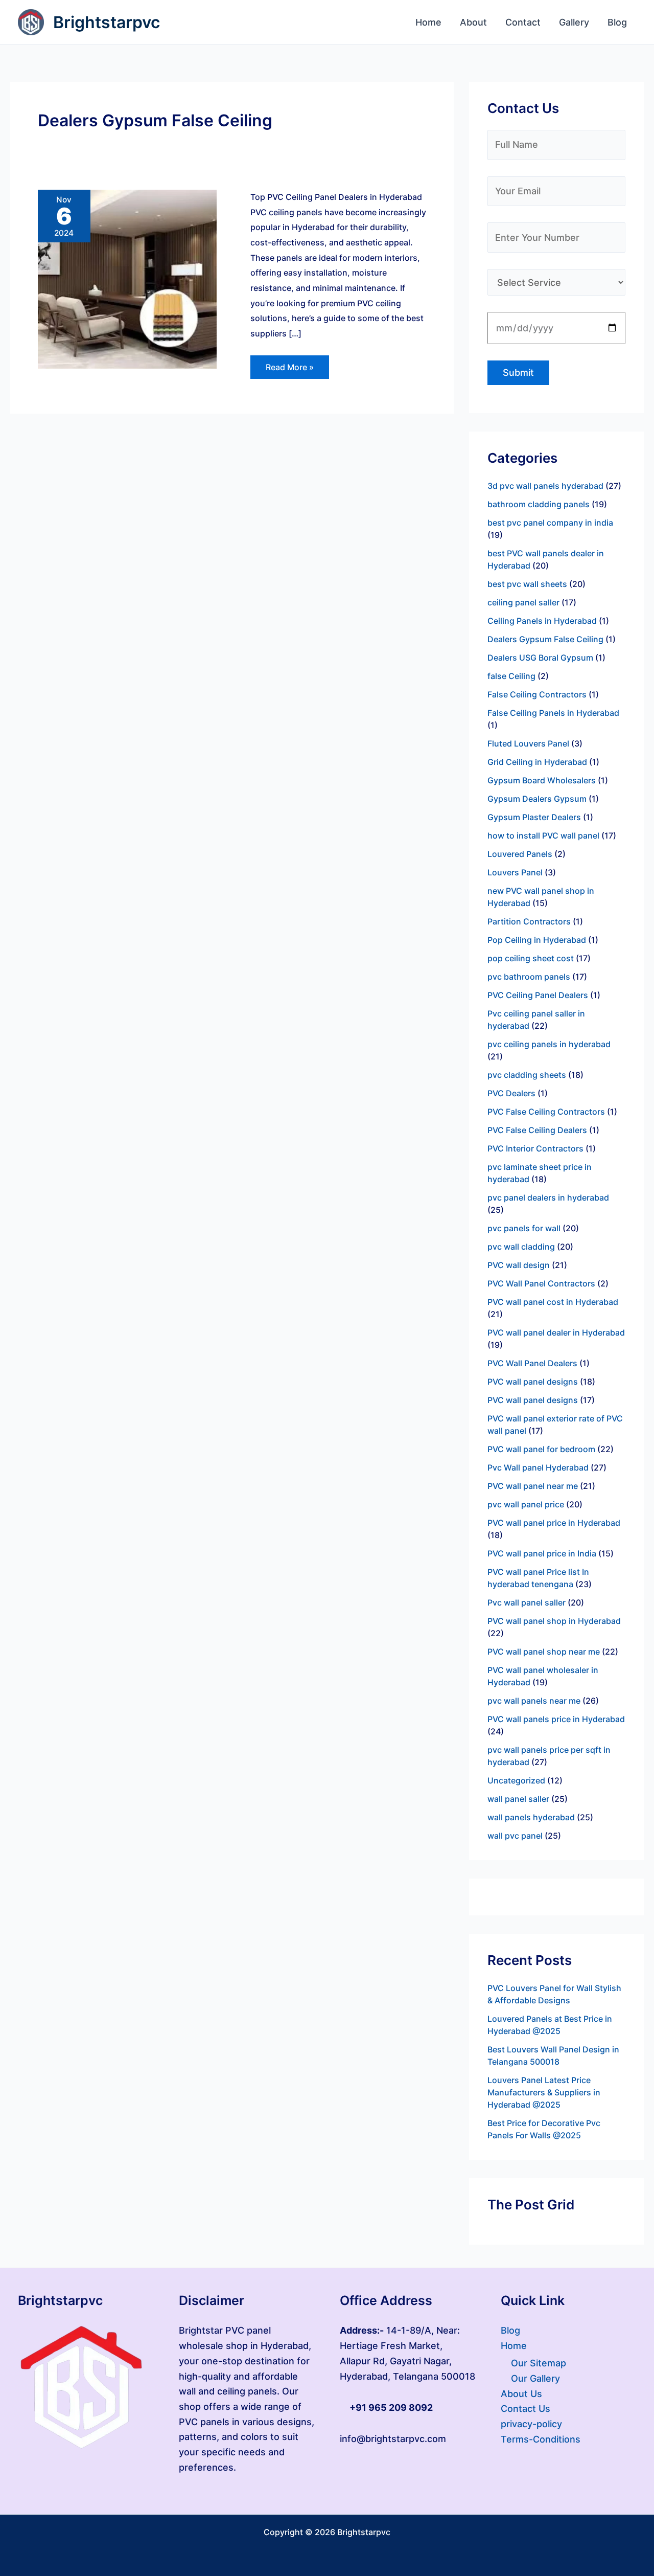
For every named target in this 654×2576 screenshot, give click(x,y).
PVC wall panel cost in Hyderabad (553, 1302)
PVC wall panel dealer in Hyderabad (556, 1332)
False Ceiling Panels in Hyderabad (553, 713)
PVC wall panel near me (533, 1486)
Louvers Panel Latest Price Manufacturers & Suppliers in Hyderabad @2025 (544, 2092)
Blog (510, 2330)
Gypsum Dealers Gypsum (537, 799)
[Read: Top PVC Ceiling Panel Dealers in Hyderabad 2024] (127, 278)
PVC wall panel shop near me (544, 1652)
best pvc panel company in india (550, 523)
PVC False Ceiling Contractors (546, 1112)
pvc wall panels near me (534, 1701)
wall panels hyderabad (531, 1817)
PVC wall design (519, 1265)
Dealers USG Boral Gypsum (540, 658)
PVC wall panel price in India (542, 1553)
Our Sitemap (539, 2363)
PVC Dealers (511, 1093)
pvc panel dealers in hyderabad (548, 1197)
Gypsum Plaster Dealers (534, 817)
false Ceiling (511, 676)
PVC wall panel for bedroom (541, 1449)
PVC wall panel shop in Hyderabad (554, 1621)
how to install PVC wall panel (543, 835)
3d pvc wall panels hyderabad (545, 486)
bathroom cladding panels (539, 504)
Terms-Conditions (541, 2439)
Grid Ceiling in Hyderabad (537, 762)
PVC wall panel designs (533, 1382)
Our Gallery (535, 2378)
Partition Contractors (529, 921)
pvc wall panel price (526, 1504)
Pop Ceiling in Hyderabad (537, 940)
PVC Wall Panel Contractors (541, 1283)
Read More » (289, 364)
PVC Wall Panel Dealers (532, 1363)
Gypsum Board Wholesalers (542, 780)
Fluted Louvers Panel (528, 743)
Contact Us (525, 2409)
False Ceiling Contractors (537, 694)
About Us (521, 2394)
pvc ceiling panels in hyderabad (549, 1044)
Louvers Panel (515, 872)
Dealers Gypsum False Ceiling (545, 639)
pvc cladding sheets (527, 1075)
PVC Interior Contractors (535, 1148)
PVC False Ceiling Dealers (537, 1130)
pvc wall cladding (521, 1247)
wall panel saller (518, 1799)
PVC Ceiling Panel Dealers (538, 995)
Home (514, 2346)
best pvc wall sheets (527, 584)
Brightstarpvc (107, 22)
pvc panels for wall (524, 1228)
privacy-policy (531, 2424)
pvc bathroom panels (529, 977)
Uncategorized (516, 1780)
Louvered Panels (520, 854)
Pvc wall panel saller (527, 1602)
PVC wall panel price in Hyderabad (554, 1523)
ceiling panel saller (523, 602)
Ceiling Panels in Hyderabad (542, 621)
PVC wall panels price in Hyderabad (556, 1719)
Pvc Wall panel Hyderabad (538, 1467)
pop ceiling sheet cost (531, 958)
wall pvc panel (515, 1836)
